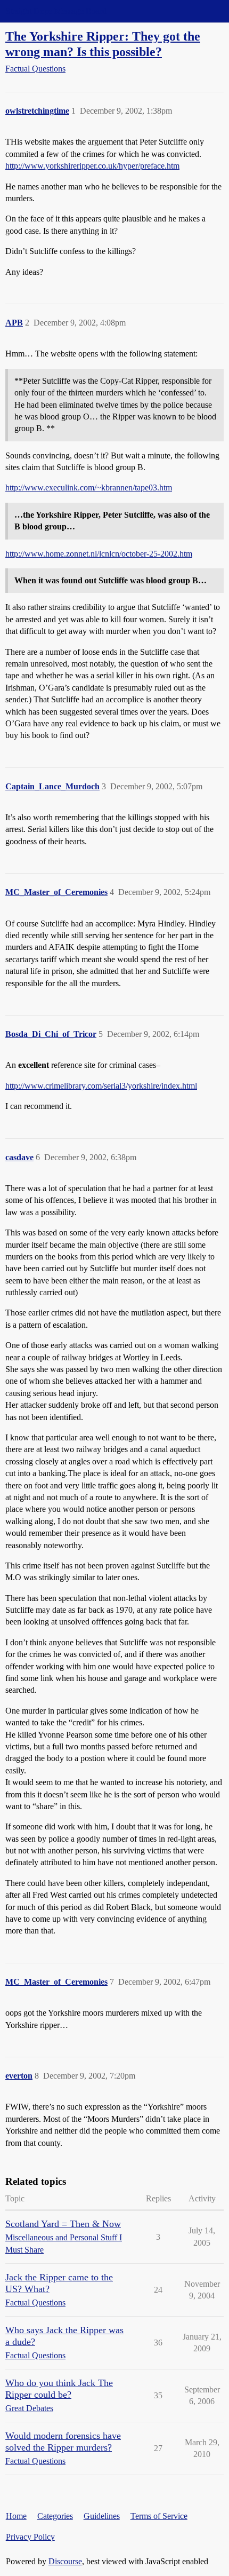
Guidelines (102, 2516)
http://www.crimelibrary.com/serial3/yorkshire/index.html (101, 1086)
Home (16, 2516)
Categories (55, 2516)
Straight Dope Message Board (56, 11)
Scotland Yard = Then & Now (63, 2224)
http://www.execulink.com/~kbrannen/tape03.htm (89, 488)
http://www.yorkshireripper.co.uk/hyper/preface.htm (92, 166)
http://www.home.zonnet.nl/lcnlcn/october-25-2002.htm (99, 554)
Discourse (65, 2561)
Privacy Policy (30, 2537)
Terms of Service (159, 2516)
